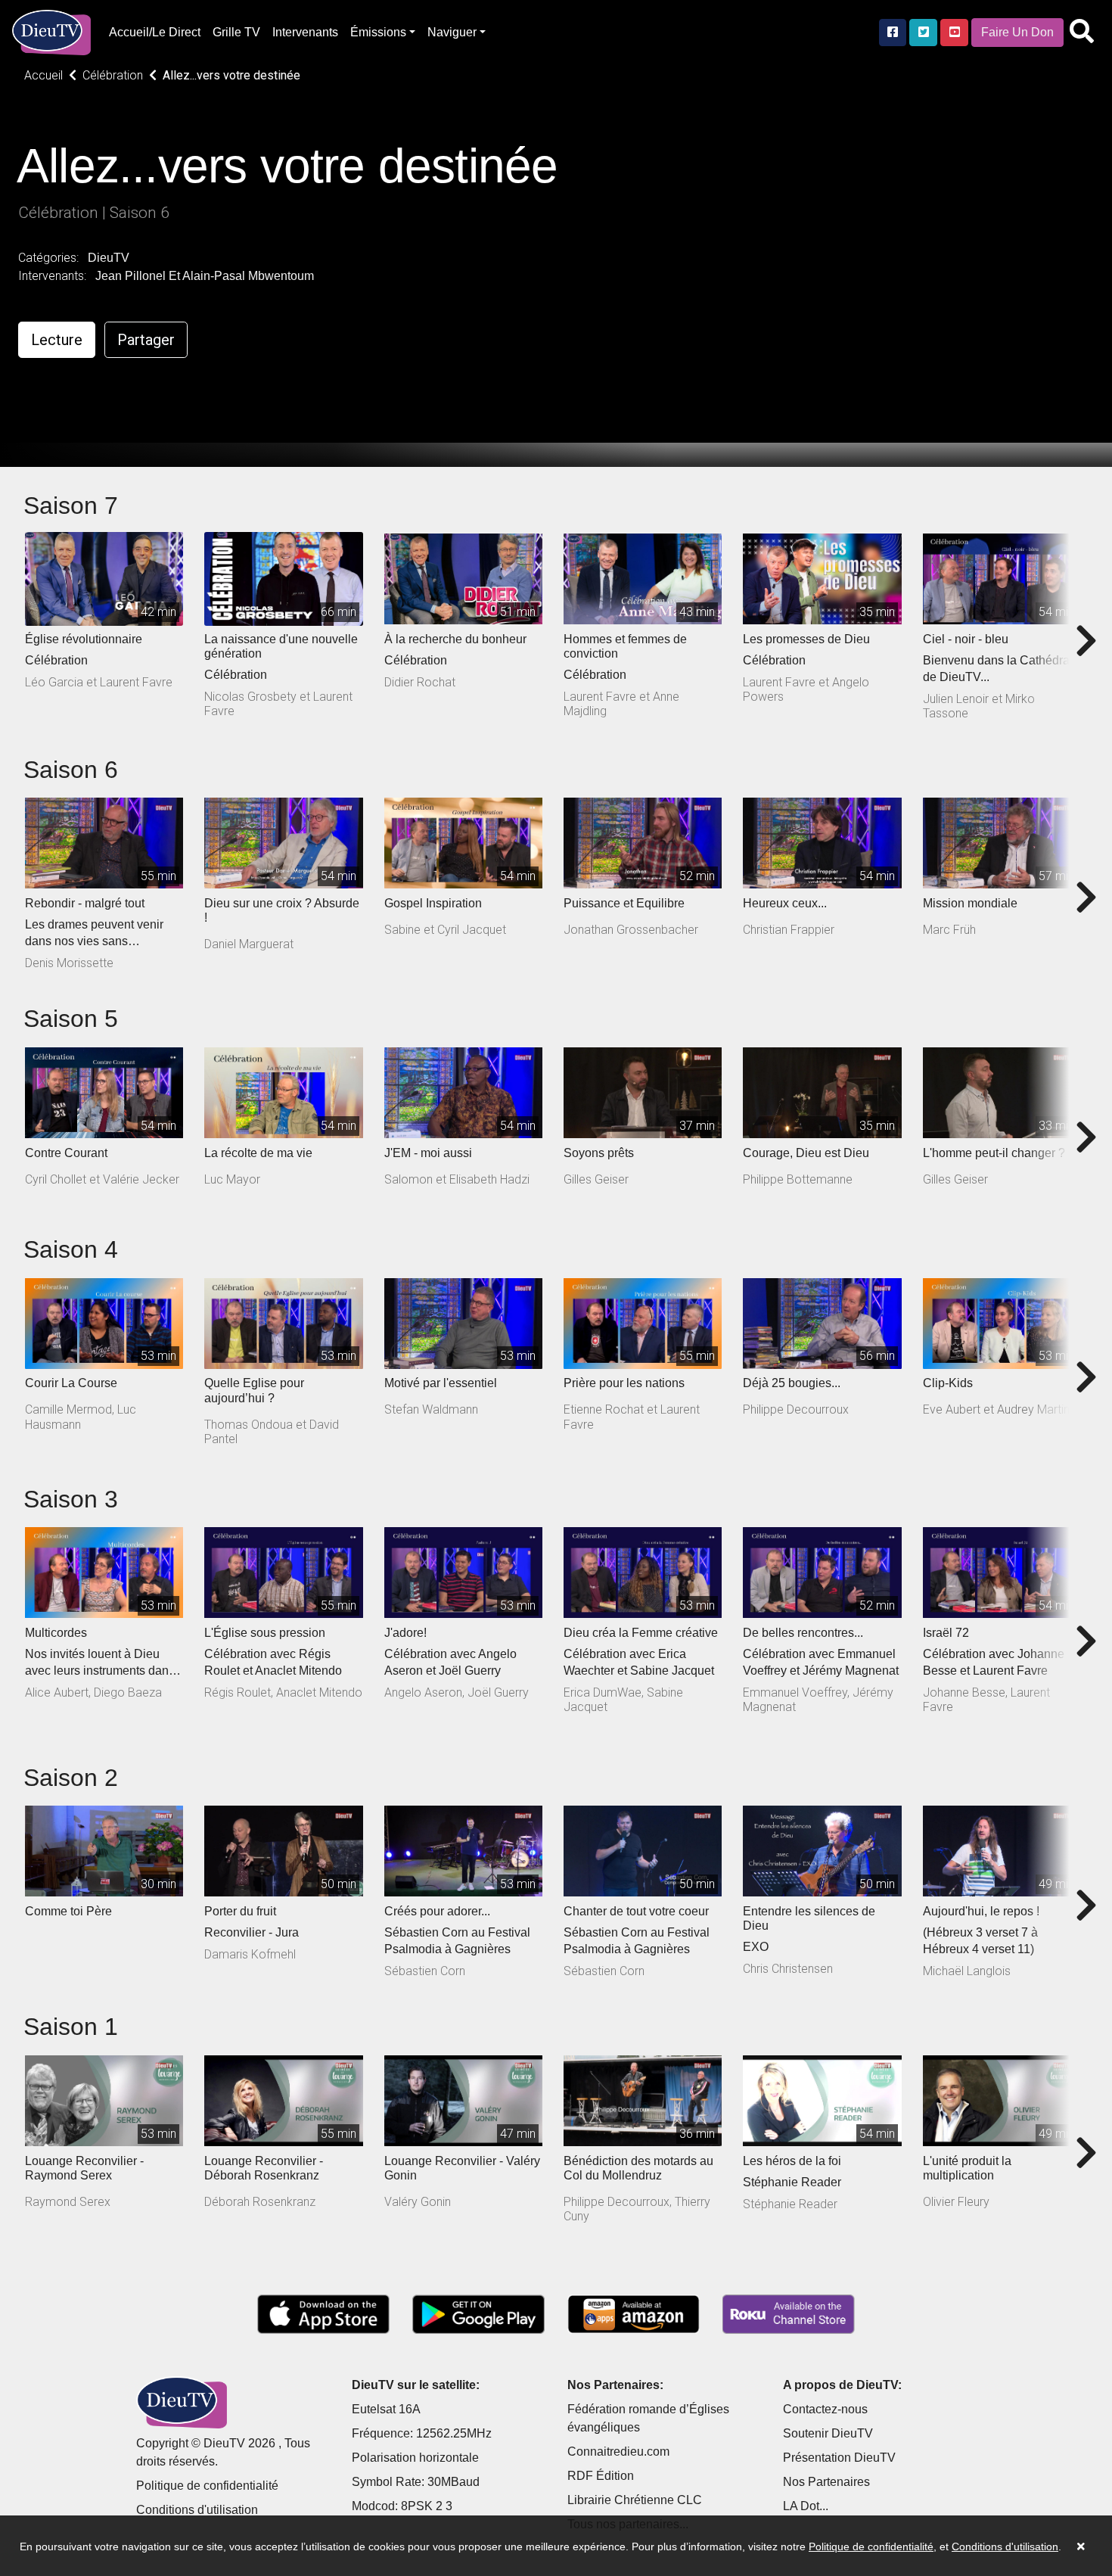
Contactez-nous (825, 2409)
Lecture (57, 340)
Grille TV (236, 32)
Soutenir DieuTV (828, 2433)
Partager (146, 340)
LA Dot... (806, 2506)
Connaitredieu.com (618, 2452)
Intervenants (305, 32)
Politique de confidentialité (207, 2486)
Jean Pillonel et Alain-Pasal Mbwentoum (205, 276)
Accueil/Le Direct (155, 32)
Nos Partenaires (826, 2482)
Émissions (378, 32)
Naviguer (452, 32)
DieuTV (109, 258)
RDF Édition (601, 2476)
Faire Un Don (1017, 32)
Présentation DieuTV (839, 2458)
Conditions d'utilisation (197, 2510)
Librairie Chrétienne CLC (635, 2500)
